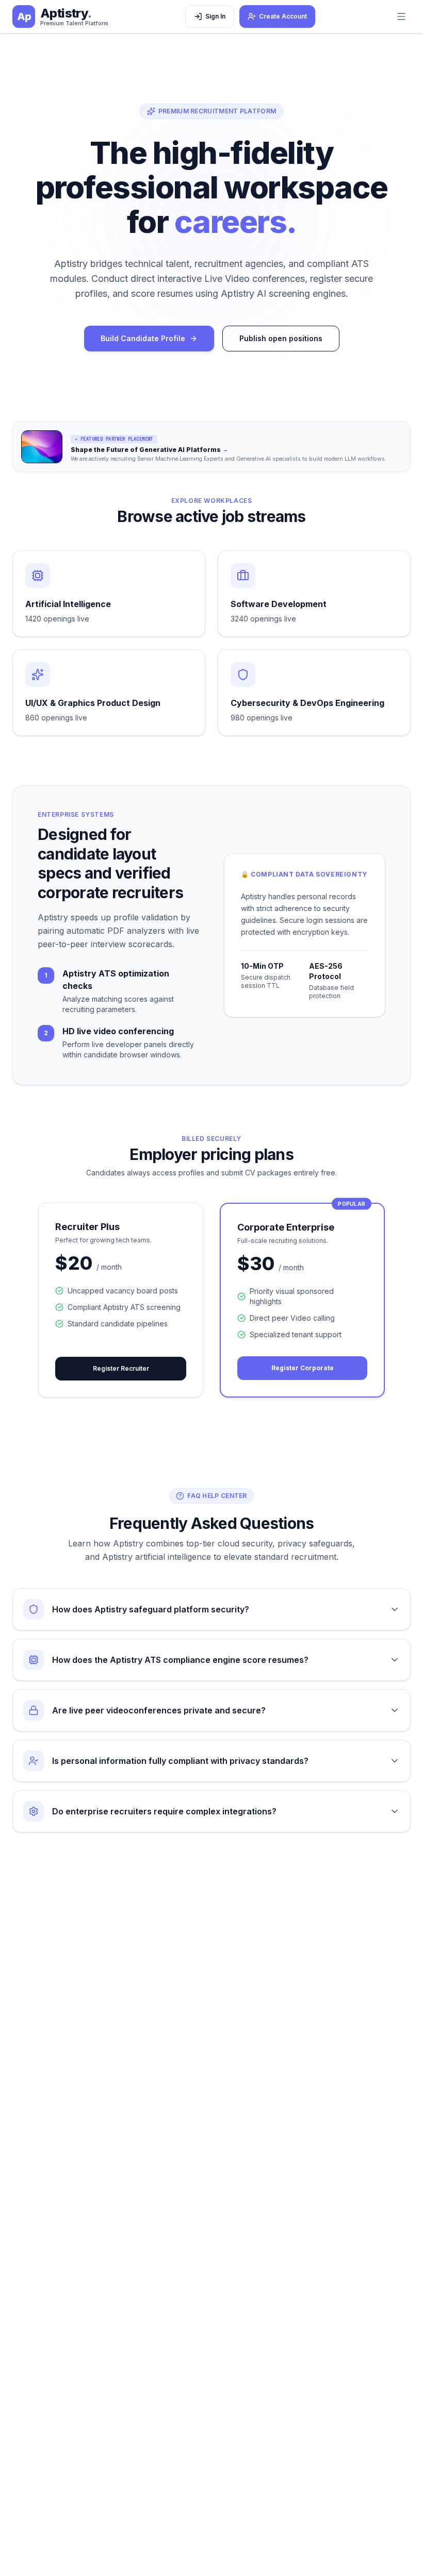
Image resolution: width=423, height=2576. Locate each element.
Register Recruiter (121, 1368)
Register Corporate (303, 1368)
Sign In (215, 16)
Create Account (283, 16)
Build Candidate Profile (143, 338)
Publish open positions (281, 338)
